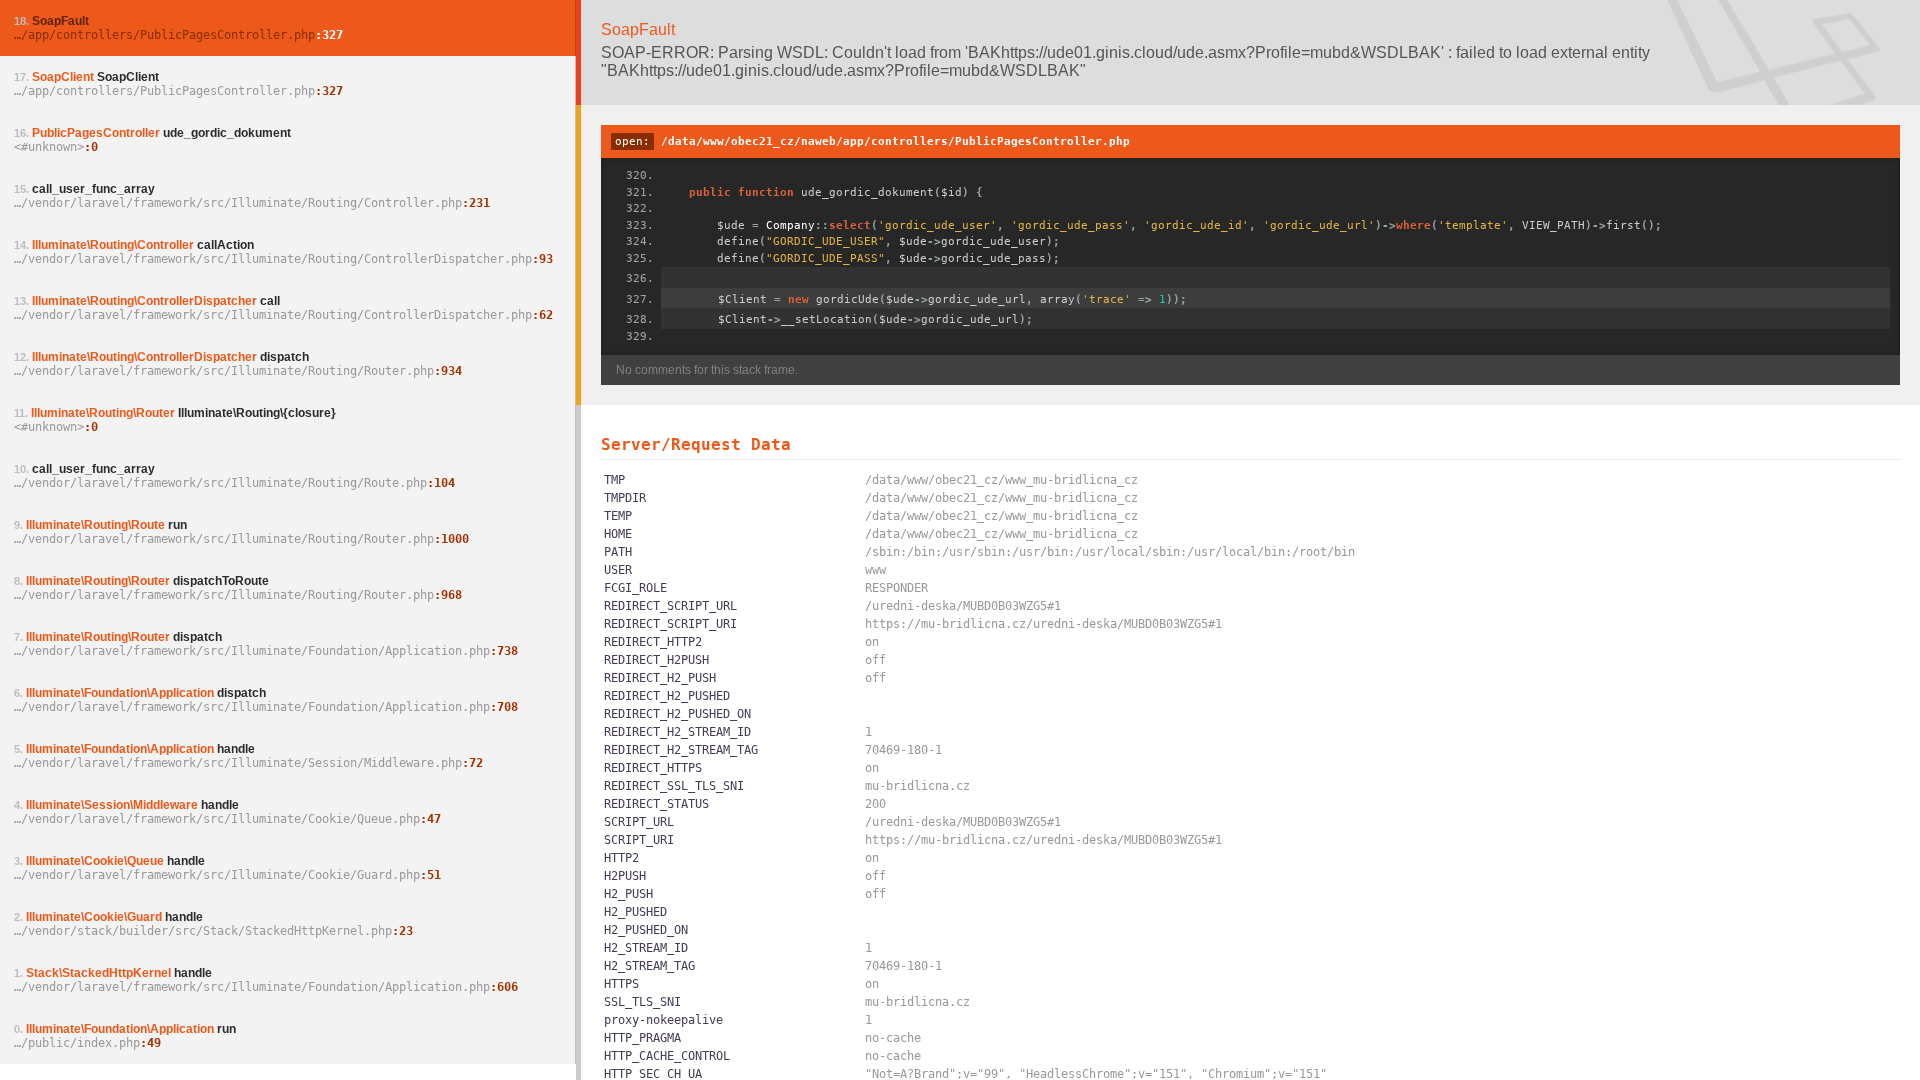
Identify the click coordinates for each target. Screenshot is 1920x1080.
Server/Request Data (696, 444)
